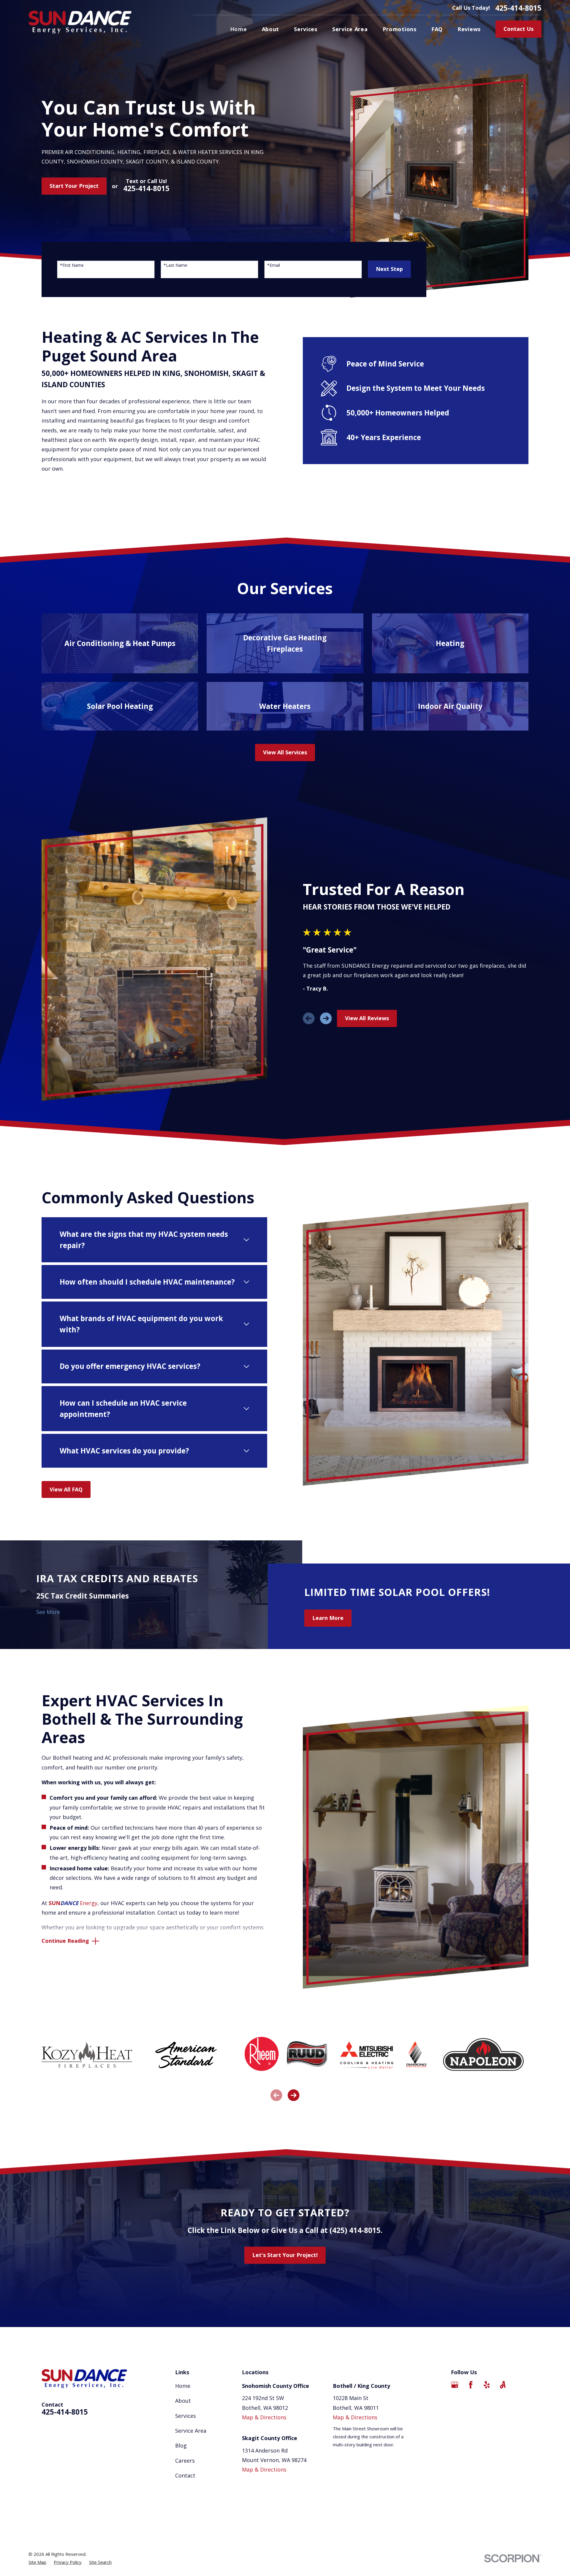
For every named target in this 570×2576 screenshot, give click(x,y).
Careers (185, 2461)
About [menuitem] (271, 29)
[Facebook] (471, 2385)
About (183, 2401)
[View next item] (326, 1018)
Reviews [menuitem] (469, 29)
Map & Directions (264, 2417)
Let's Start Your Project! (285, 2255)
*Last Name (175, 265)
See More (48, 1612)
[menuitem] (37, 2562)
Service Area (191, 2431)
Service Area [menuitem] (350, 29)
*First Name (72, 265)
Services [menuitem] (306, 29)
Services (186, 2416)
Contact (185, 2475)
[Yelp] (487, 2385)
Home (183, 2386)
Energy (73, 1903)
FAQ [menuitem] (437, 29)
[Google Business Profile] (455, 2385)
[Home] (80, 22)
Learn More (328, 1618)
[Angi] (503, 2385)
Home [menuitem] (239, 29)
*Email (274, 265)
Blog (181, 2445)
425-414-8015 (518, 8)
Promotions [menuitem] (400, 29)
